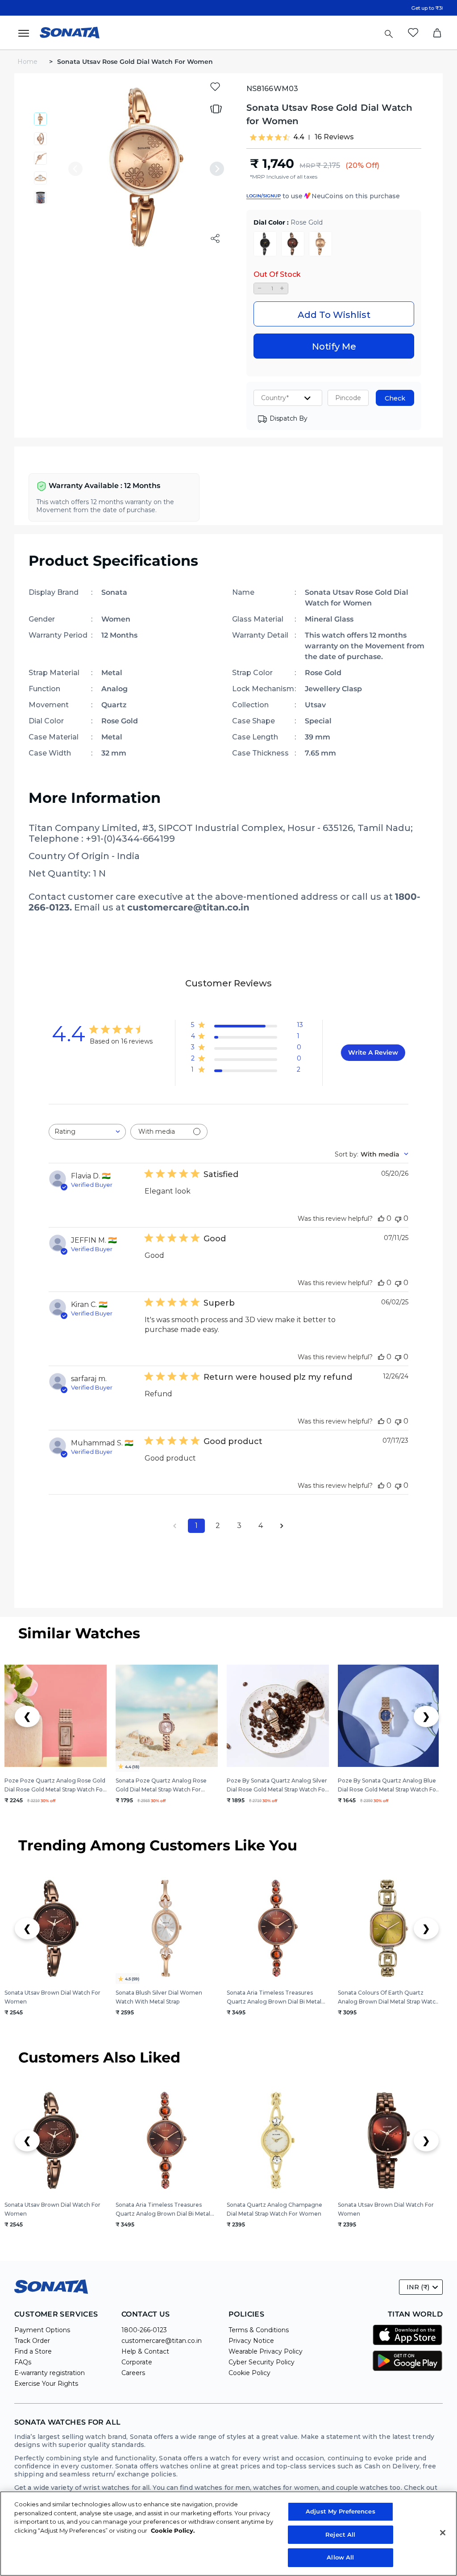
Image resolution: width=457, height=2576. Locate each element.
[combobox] (87, 1132)
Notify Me (334, 347)
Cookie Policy (249, 2373)
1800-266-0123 (144, 2330)
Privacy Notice (251, 2341)
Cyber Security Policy (262, 2362)
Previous (75, 169)
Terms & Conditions (259, 2330)
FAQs (23, 2362)
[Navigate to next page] (282, 1526)
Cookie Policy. (173, 2530)
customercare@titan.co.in (162, 2341)
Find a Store (33, 2351)
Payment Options (42, 2330)
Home (28, 62)
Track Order (32, 2341)
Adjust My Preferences (341, 2511)
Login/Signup (264, 196)
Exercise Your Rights (46, 2384)
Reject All (340, 2534)
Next (217, 169)
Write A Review (373, 1052)
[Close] (443, 2533)
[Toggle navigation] (26, 33)
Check (395, 398)
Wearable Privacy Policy (266, 2351)
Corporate (137, 2362)
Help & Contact (145, 2351)
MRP (307, 166)
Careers (133, 2373)
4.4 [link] (299, 137)
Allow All (340, 2557)
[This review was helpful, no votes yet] (381, 1218)
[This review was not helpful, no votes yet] (398, 1218)
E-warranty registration (50, 2373)
